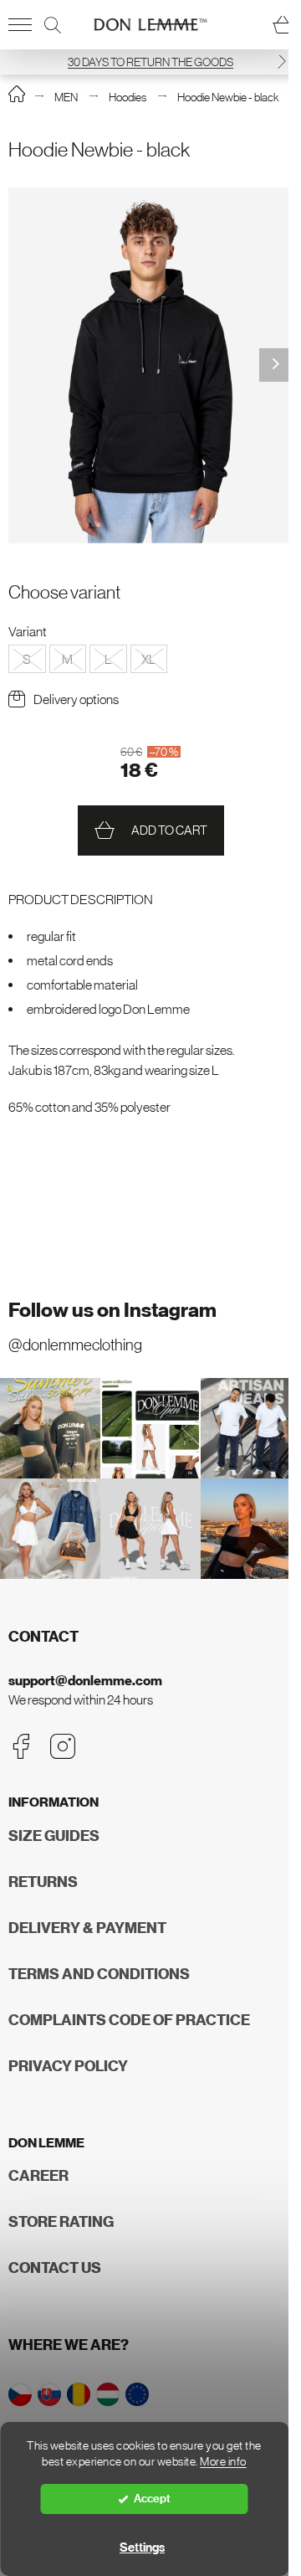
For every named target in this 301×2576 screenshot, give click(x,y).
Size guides (54, 1836)
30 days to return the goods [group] (150, 62)
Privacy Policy (68, 2066)
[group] (150, 365)
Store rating (61, 2222)
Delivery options (76, 699)
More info (223, 2462)
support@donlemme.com (85, 1681)
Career (38, 2176)
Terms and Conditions (99, 1974)
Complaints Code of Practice (129, 2020)
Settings (142, 2548)
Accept (152, 2499)
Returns (43, 1882)
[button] (282, 62)
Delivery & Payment (87, 1928)
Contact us (55, 2268)
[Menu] (20, 25)
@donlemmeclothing (75, 1345)
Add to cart (169, 830)
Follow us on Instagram (112, 1310)
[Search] (53, 25)
